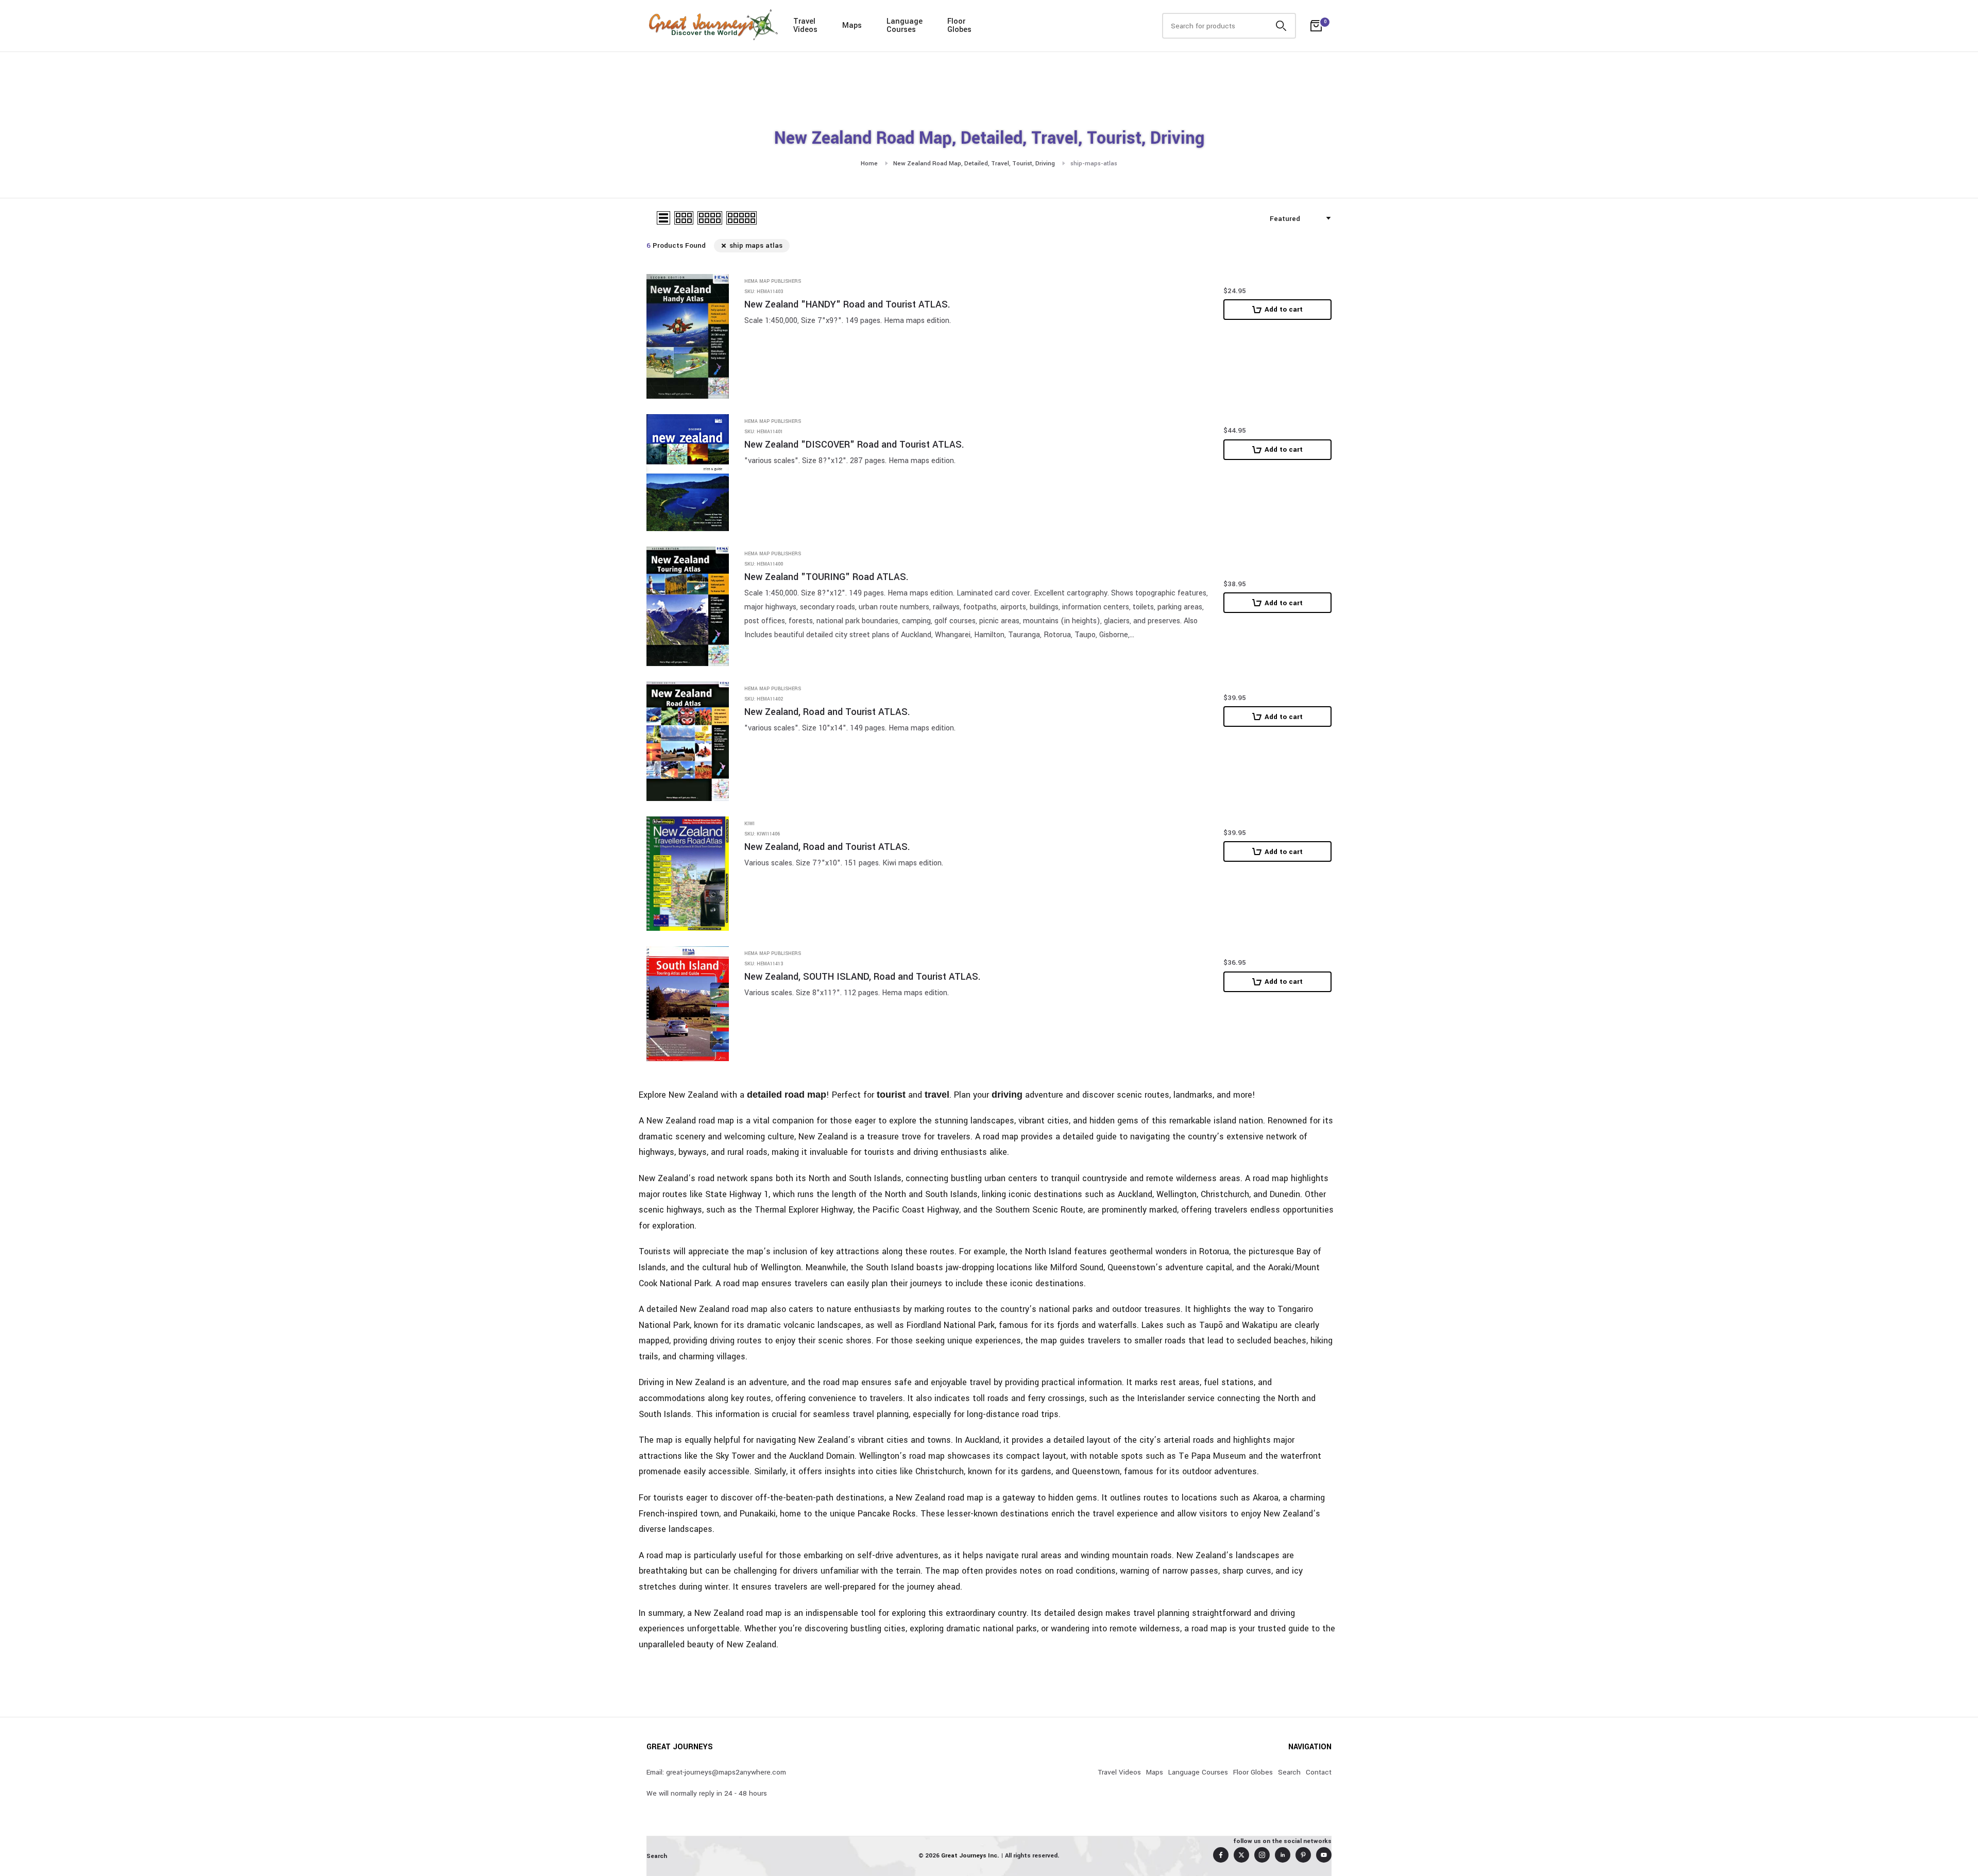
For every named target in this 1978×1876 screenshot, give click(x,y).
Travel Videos (1119, 1772)
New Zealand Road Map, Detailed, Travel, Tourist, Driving (974, 164)
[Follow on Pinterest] (1303, 1855)
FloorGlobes (959, 25)
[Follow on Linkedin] (1283, 1855)
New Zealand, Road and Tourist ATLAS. (827, 712)
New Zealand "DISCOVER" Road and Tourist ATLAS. (854, 445)
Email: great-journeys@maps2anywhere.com (716, 1772)
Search (1289, 1772)
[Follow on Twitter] (1241, 1855)
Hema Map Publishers (773, 282)
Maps (852, 25)
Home (869, 164)
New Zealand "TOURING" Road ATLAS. (826, 577)
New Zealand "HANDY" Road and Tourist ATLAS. (847, 305)
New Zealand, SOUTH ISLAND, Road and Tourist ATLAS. (863, 977)
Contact (1319, 1772)
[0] (1316, 26)
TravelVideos (805, 25)
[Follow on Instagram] (1262, 1855)
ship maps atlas (756, 245)
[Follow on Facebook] (1221, 1855)
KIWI (749, 824)
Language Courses (1198, 1772)
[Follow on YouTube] (1324, 1855)
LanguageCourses (905, 25)
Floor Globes (1253, 1772)
